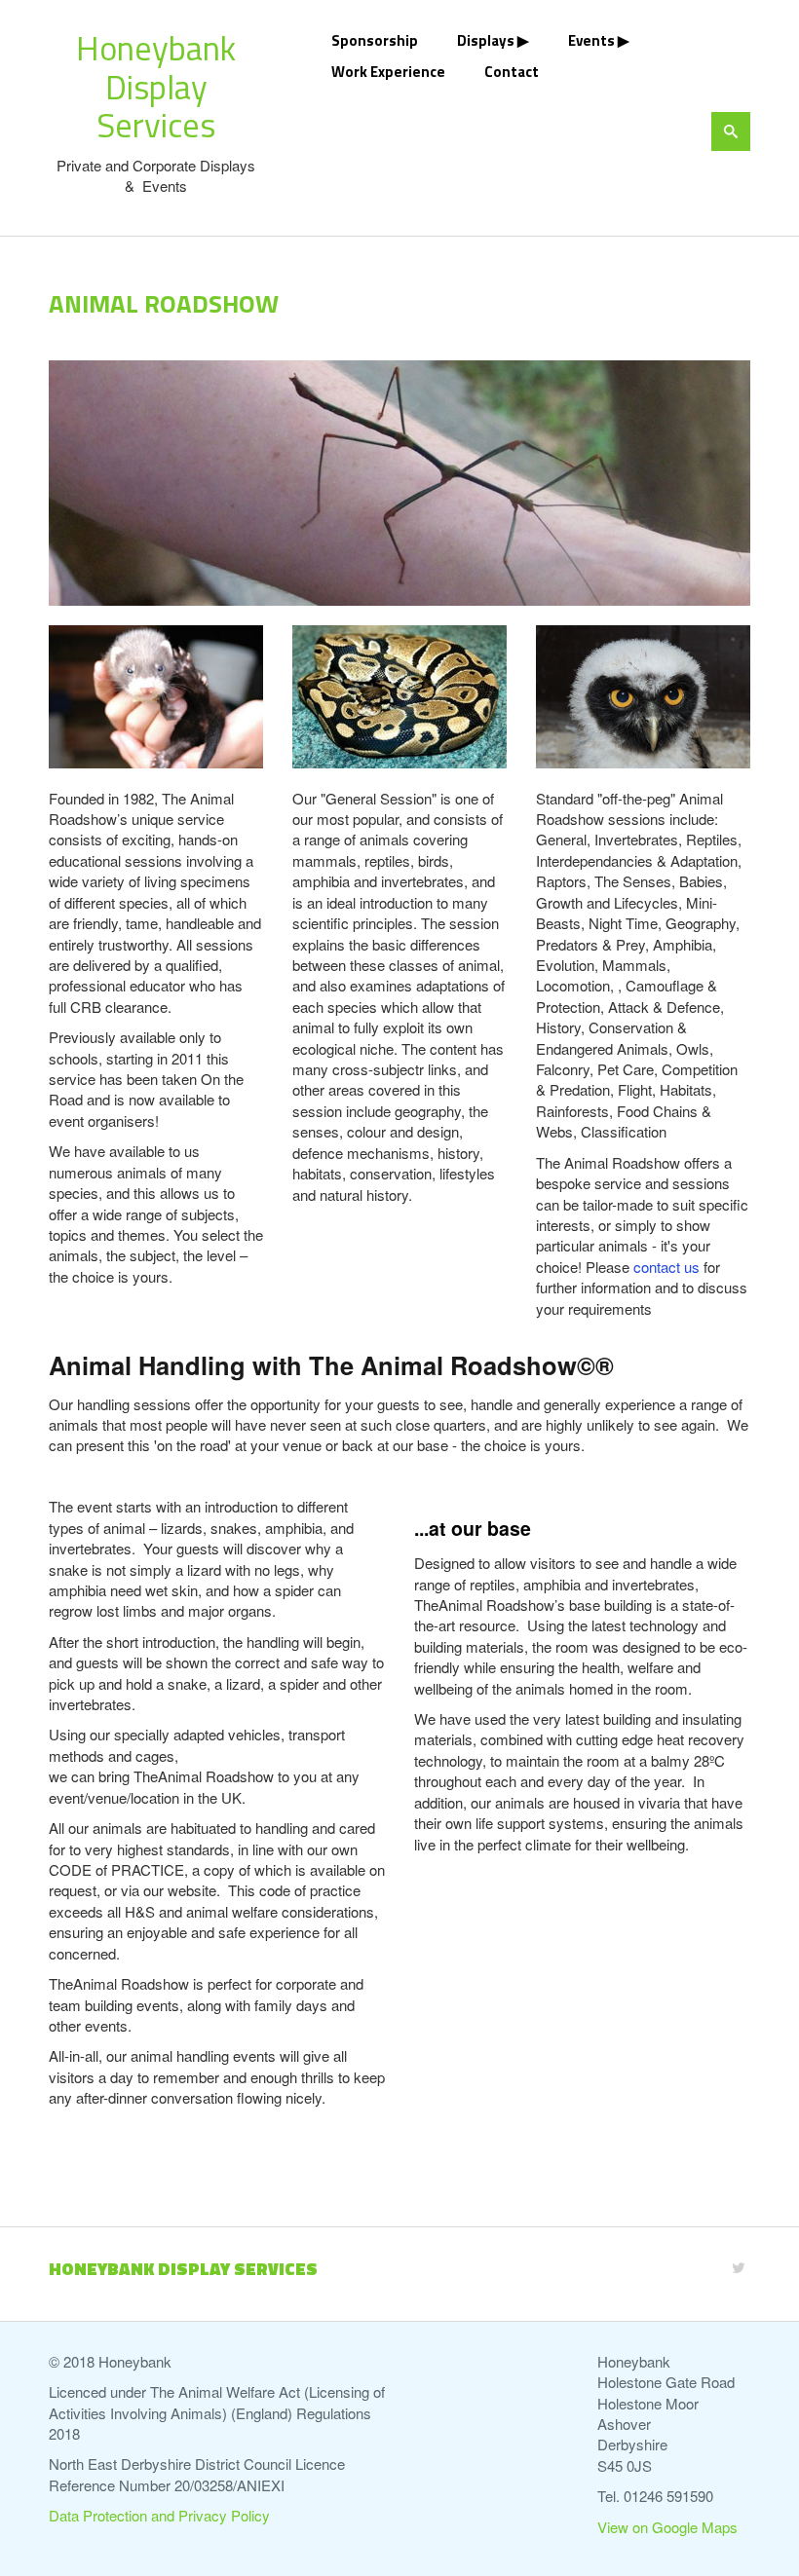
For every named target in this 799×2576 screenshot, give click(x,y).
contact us (666, 1267)
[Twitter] (739, 2267)
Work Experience (388, 72)
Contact (512, 72)
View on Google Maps (667, 2527)
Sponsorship (375, 40)
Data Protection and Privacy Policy (159, 2515)
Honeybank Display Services (156, 86)
